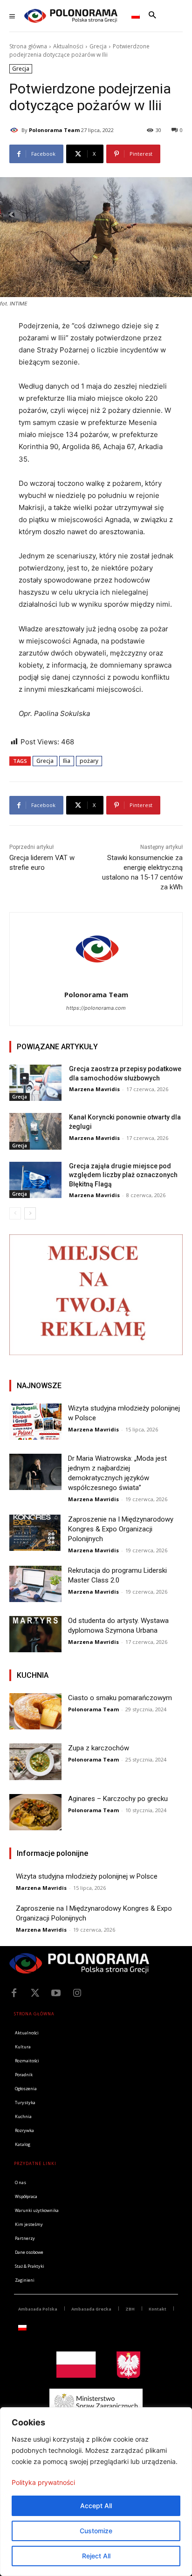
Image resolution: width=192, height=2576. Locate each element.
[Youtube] (56, 1993)
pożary (89, 761)
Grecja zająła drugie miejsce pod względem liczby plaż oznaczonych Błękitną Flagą (123, 1175)
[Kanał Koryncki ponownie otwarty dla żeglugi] (35, 1131)
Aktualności (68, 46)
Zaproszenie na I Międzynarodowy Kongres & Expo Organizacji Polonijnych (121, 1529)
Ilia (67, 761)
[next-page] (30, 1213)
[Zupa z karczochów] (35, 1761)
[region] (96, 2492)
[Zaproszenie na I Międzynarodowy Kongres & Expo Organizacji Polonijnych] (35, 1533)
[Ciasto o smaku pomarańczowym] (35, 1711)
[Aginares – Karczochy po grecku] (35, 1812)
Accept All (96, 2506)
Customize (96, 2531)
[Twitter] (35, 1993)
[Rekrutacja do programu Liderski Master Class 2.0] (35, 1584)
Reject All (96, 2556)
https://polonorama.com (96, 1008)
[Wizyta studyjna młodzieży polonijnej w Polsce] (35, 1422)
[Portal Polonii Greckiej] (71, 16)
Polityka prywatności (43, 2482)
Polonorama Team (54, 130)
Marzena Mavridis (94, 1089)
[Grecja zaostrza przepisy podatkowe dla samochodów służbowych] (35, 1083)
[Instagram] (77, 1993)
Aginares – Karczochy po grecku (118, 1799)
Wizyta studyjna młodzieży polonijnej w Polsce (87, 1876)
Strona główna (28, 46)
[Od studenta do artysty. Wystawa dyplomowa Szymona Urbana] (35, 1634)
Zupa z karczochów (99, 1748)
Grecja (98, 46)
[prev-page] (15, 1213)
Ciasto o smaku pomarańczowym (120, 1698)
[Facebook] (14, 1993)
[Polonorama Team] (15, 130)
